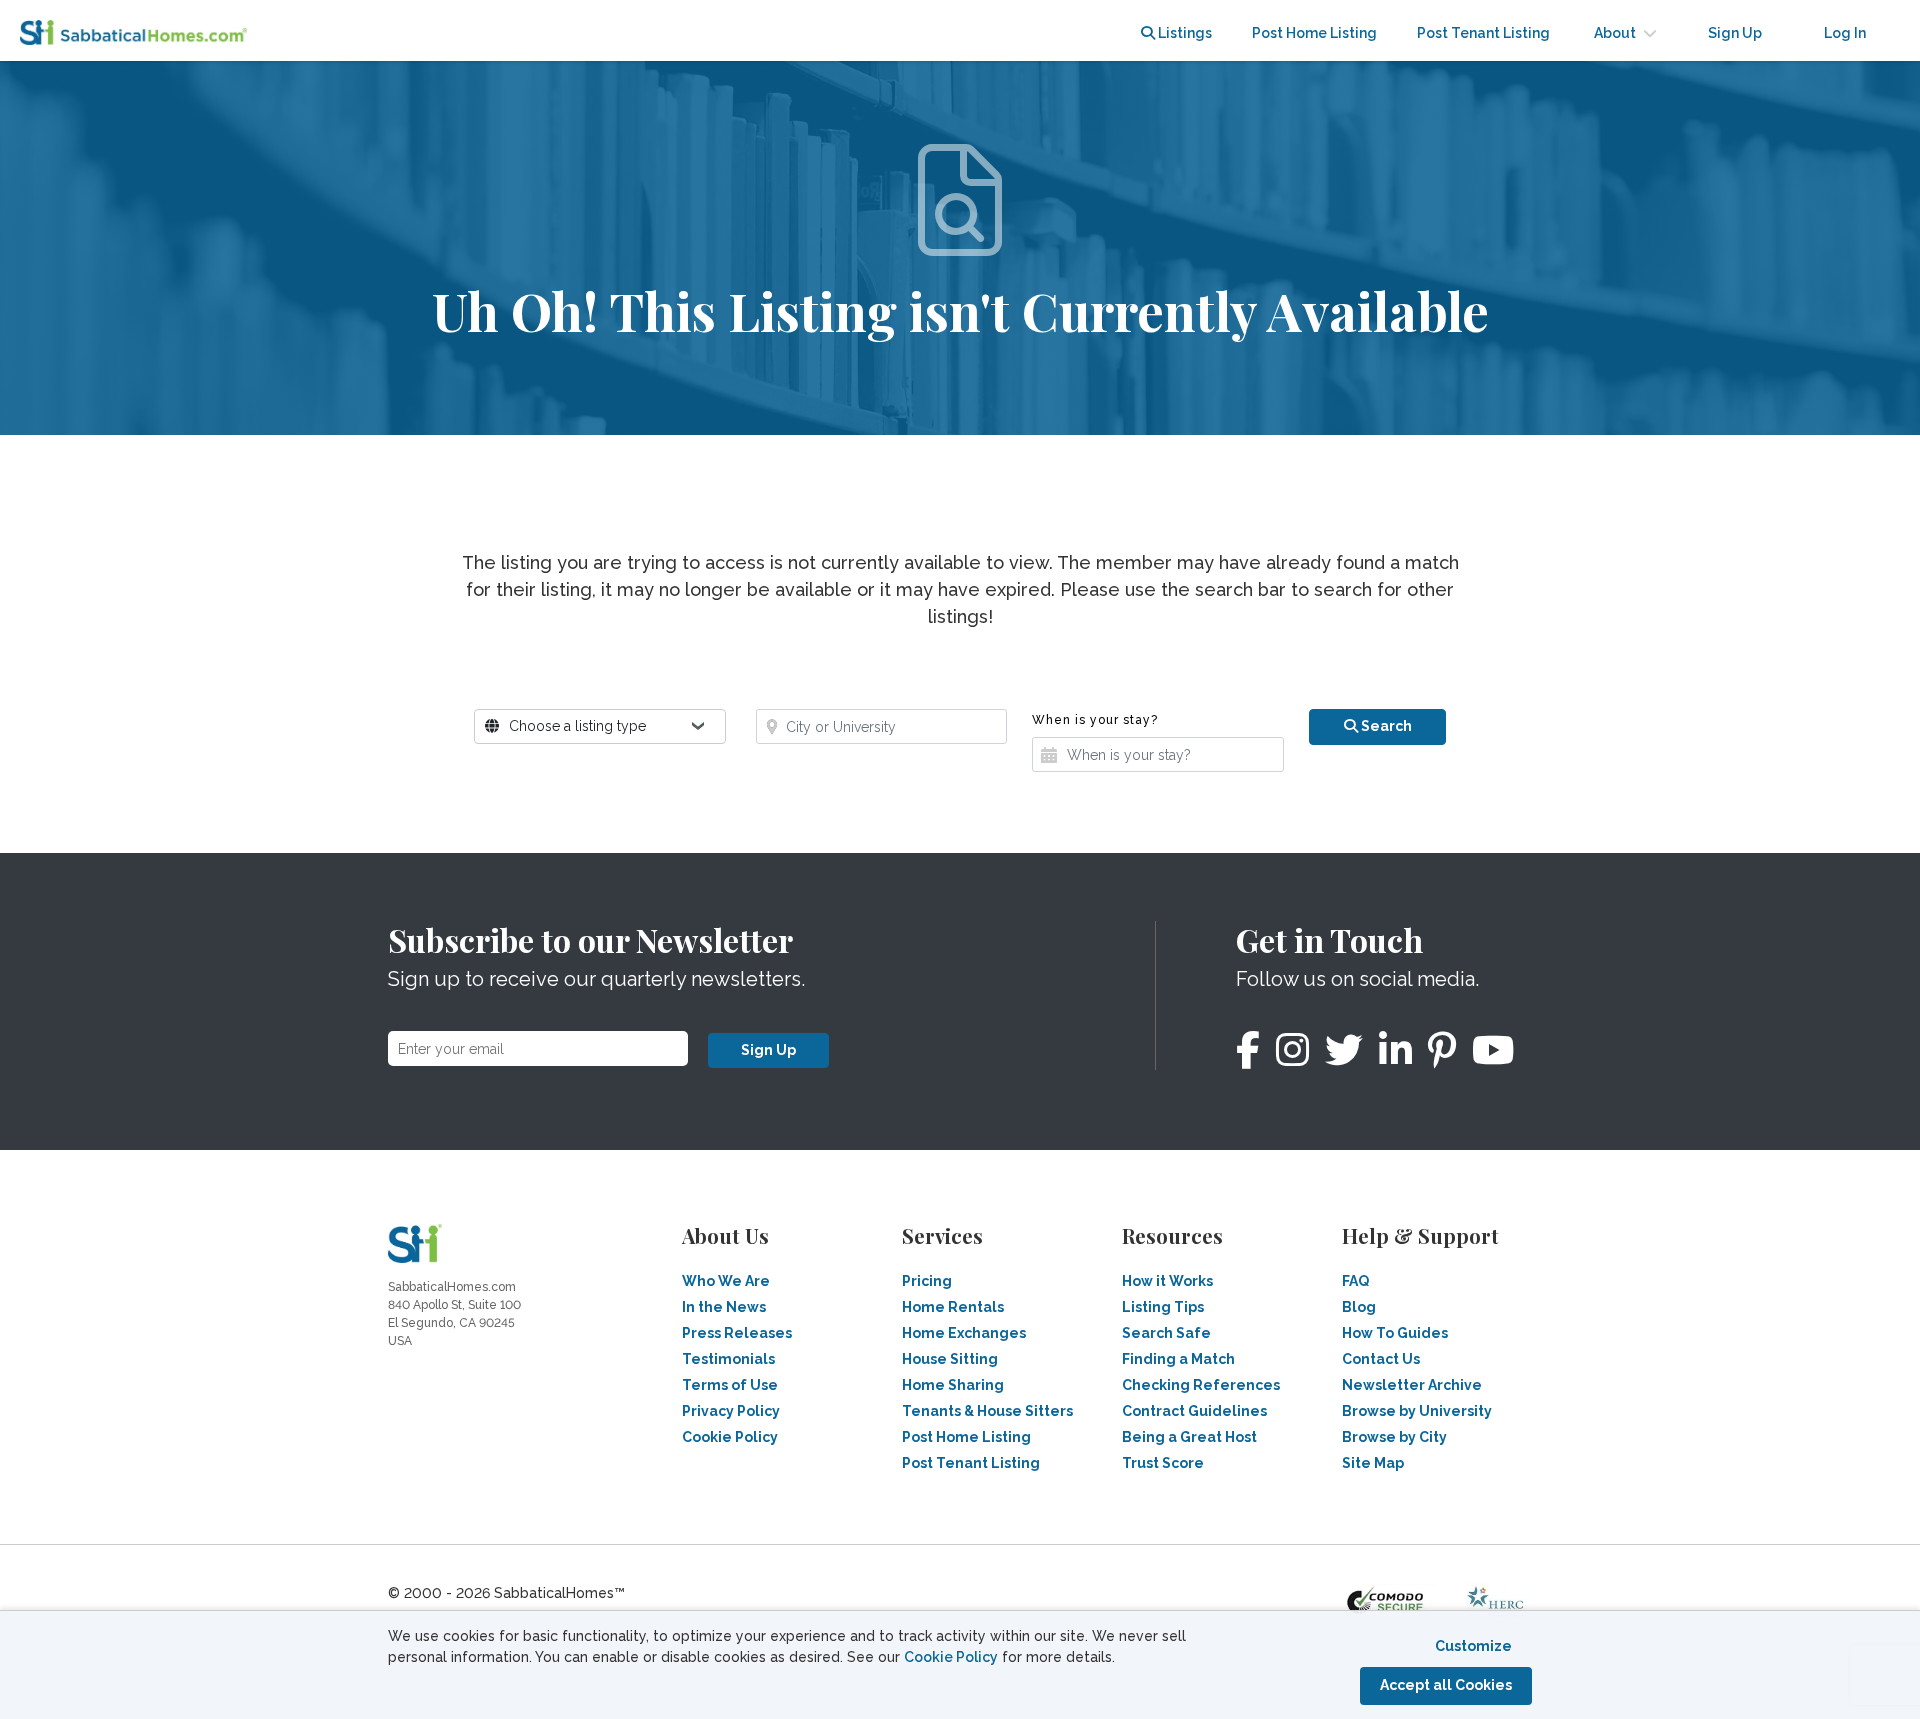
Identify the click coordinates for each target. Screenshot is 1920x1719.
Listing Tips (1163, 1307)
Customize (1473, 1646)
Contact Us (1381, 1359)
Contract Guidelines (1194, 1411)
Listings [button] (1183, 33)
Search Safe (1166, 1333)
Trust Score (1163, 1463)
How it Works (1167, 1281)
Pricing (927, 1281)
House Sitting (950, 1359)
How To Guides (1395, 1333)
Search (1385, 726)
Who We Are (726, 1281)
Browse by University (1417, 1411)
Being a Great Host (1189, 1437)
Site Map (1373, 1463)
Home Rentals (953, 1307)
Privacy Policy (731, 1411)
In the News (724, 1307)
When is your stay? (1095, 720)
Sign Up (768, 1050)
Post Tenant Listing (1483, 33)
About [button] (1616, 33)
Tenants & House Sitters (987, 1411)
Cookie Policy (951, 1657)
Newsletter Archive (1412, 1385)
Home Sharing (953, 1385)
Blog (1359, 1307)
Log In (1845, 33)
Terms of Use (730, 1385)
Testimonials (728, 1359)
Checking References (1201, 1385)
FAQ (1355, 1281)
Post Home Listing (1314, 33)
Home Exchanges (964, 1333)
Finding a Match (1178, 1359)
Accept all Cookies (1446, 1685)
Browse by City (1394, 1437)
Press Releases (737, 1333)
